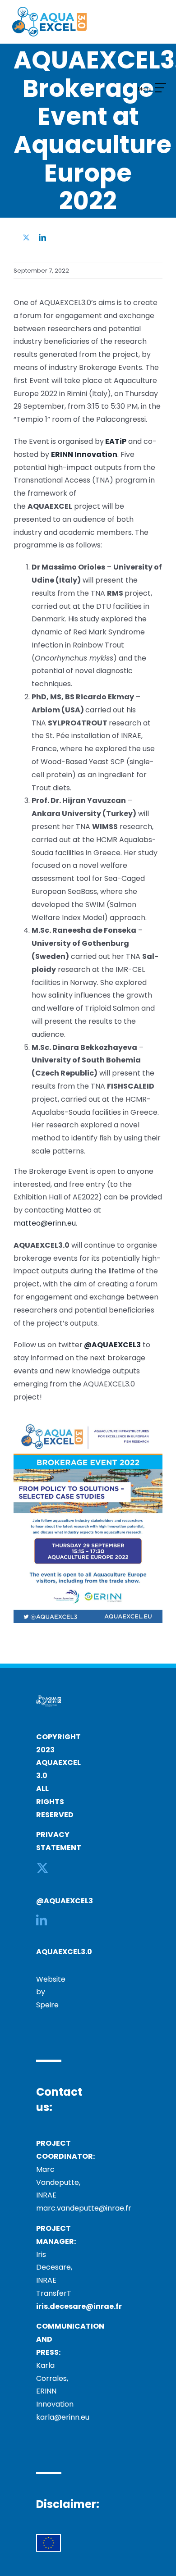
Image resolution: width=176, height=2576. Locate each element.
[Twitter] (42, 1868)
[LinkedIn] (42, 1920)
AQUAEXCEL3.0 (65, 1952)
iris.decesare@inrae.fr (79, 2306)
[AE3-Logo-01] (49, 10)
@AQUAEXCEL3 (65, 1901)
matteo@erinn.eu (45, 1223)
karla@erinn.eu (63, 2417)
